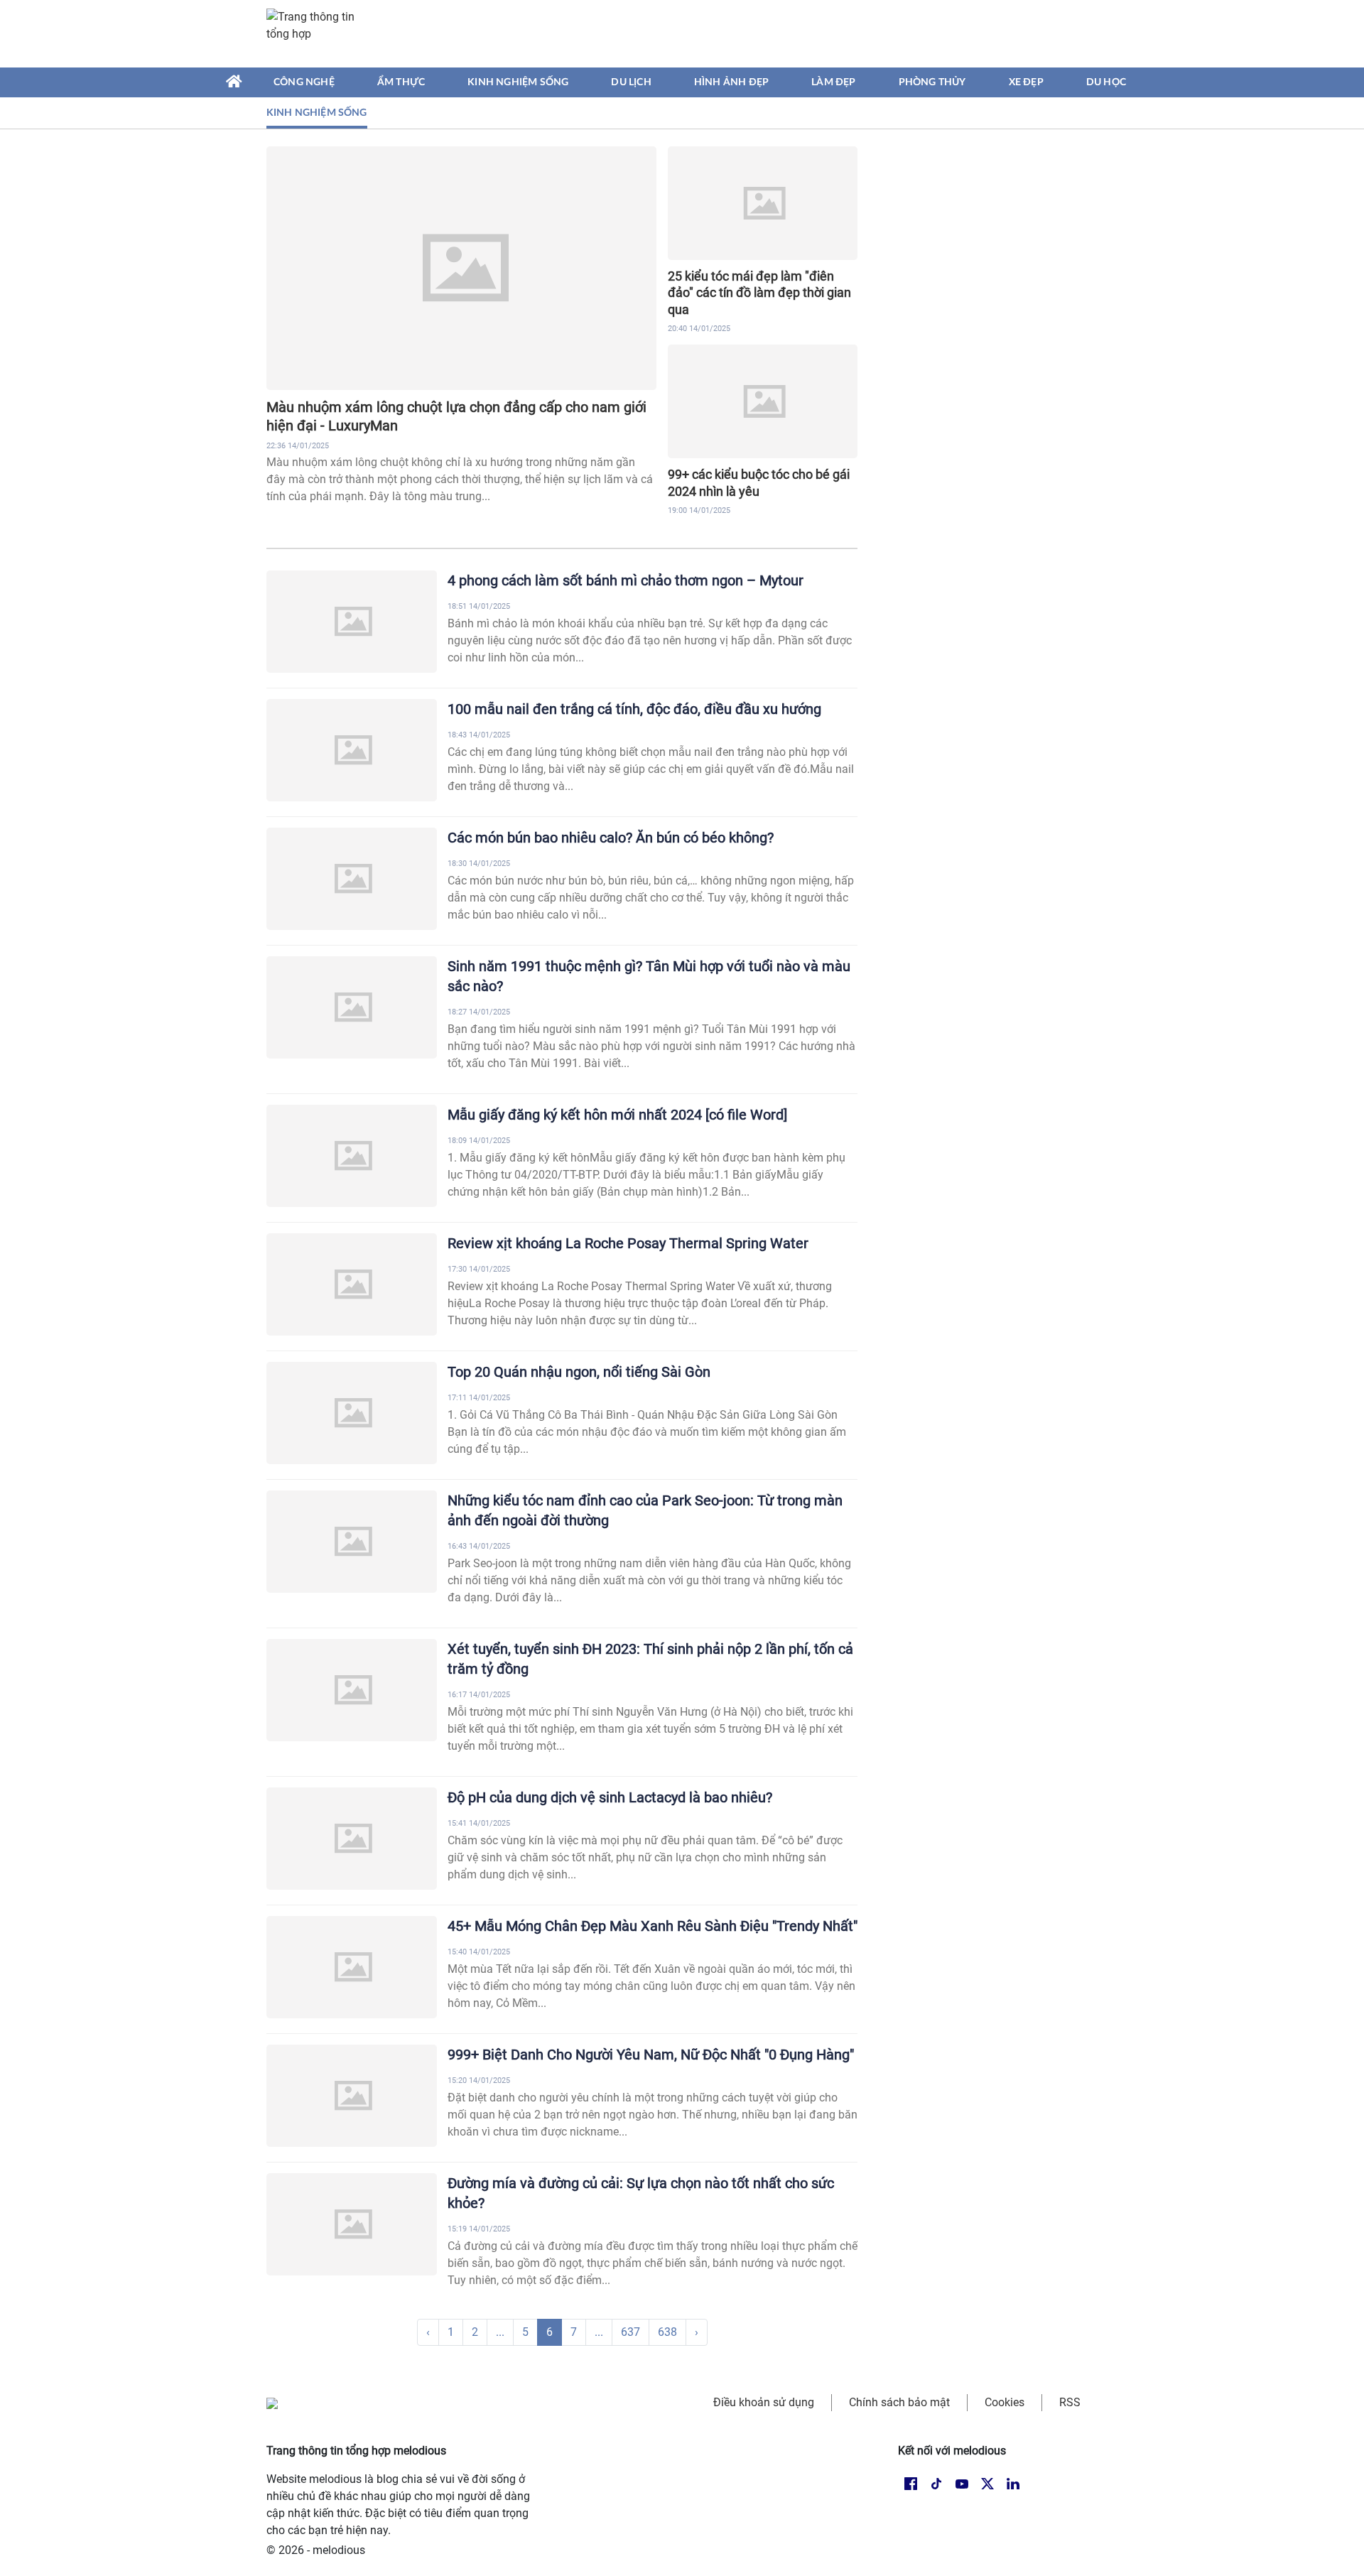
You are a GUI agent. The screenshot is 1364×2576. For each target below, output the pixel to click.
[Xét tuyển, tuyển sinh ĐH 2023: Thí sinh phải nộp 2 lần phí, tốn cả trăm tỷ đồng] (352, 1690)
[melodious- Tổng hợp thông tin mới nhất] (318, 33)
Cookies (1005, 2402)
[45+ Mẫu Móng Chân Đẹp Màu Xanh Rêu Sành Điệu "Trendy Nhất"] (352, 1967)
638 (667, 2332)
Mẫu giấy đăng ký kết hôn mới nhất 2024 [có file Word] (617, 1115)
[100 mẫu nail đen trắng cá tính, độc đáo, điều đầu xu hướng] (352, 750)
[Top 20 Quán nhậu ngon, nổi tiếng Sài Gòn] (352, 1413)
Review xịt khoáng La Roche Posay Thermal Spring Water (628, 1243)
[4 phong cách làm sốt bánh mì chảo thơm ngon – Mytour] (352, 622)
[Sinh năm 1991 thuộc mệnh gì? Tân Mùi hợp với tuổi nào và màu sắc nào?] (352, 1007)
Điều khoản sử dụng (764, 2402)
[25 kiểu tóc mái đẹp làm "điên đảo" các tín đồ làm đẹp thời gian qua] (763, 203)
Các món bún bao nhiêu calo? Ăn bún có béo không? (611, 838)
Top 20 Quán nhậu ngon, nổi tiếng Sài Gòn (579, 1372)
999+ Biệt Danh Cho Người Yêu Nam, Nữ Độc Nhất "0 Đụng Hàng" (651, 2055)
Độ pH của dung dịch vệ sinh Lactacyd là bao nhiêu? (610, 1797)
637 (630, 2332)
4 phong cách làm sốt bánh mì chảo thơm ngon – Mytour (626, 580)
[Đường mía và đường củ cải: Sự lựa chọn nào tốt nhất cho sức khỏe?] (352, 2224)
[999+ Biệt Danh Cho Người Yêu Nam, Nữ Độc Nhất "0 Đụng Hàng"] (352, 2096)
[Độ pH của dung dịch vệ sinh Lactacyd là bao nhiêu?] (352, 1839)
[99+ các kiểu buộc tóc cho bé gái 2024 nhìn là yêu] (763, 401)
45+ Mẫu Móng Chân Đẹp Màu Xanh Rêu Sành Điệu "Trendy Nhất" (653, 1926)
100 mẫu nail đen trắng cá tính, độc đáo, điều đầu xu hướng (634, 709)
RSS (1070, 2402)
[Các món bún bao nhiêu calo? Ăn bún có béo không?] (352, 879)
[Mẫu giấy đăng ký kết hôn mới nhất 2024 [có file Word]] (352, 1156)
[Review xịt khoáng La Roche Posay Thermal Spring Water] (352, 1284)
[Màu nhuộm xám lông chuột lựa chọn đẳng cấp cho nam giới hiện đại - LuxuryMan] (461, 268)
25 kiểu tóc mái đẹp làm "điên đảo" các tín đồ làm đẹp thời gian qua (759, 293)
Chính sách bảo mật (899, 2402)
